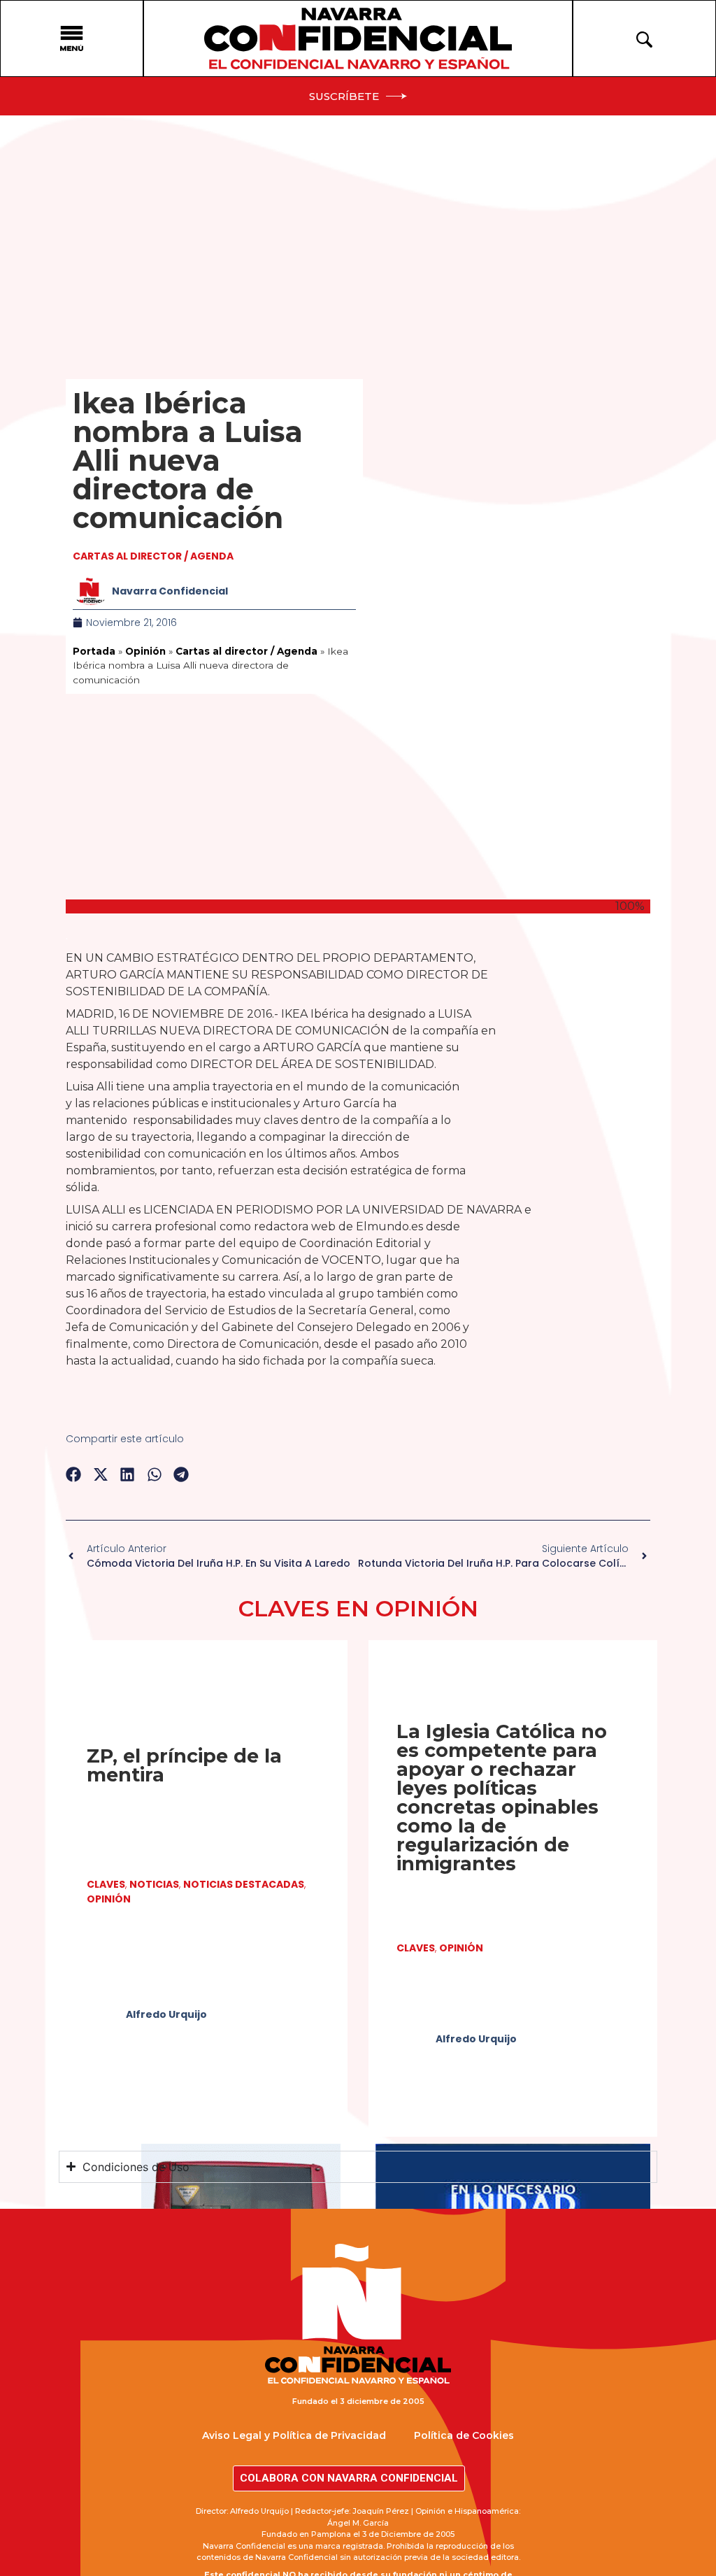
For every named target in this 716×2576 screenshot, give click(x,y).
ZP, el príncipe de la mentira (184, 1765)
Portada (94, 651)
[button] (74, 1475)
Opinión (145, 651)
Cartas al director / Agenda (153, 556)
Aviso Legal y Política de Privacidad (294, 2435)
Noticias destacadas (244, 1884)
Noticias (154, 1884)
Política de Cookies (464, 2435)
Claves (106, 1884)
